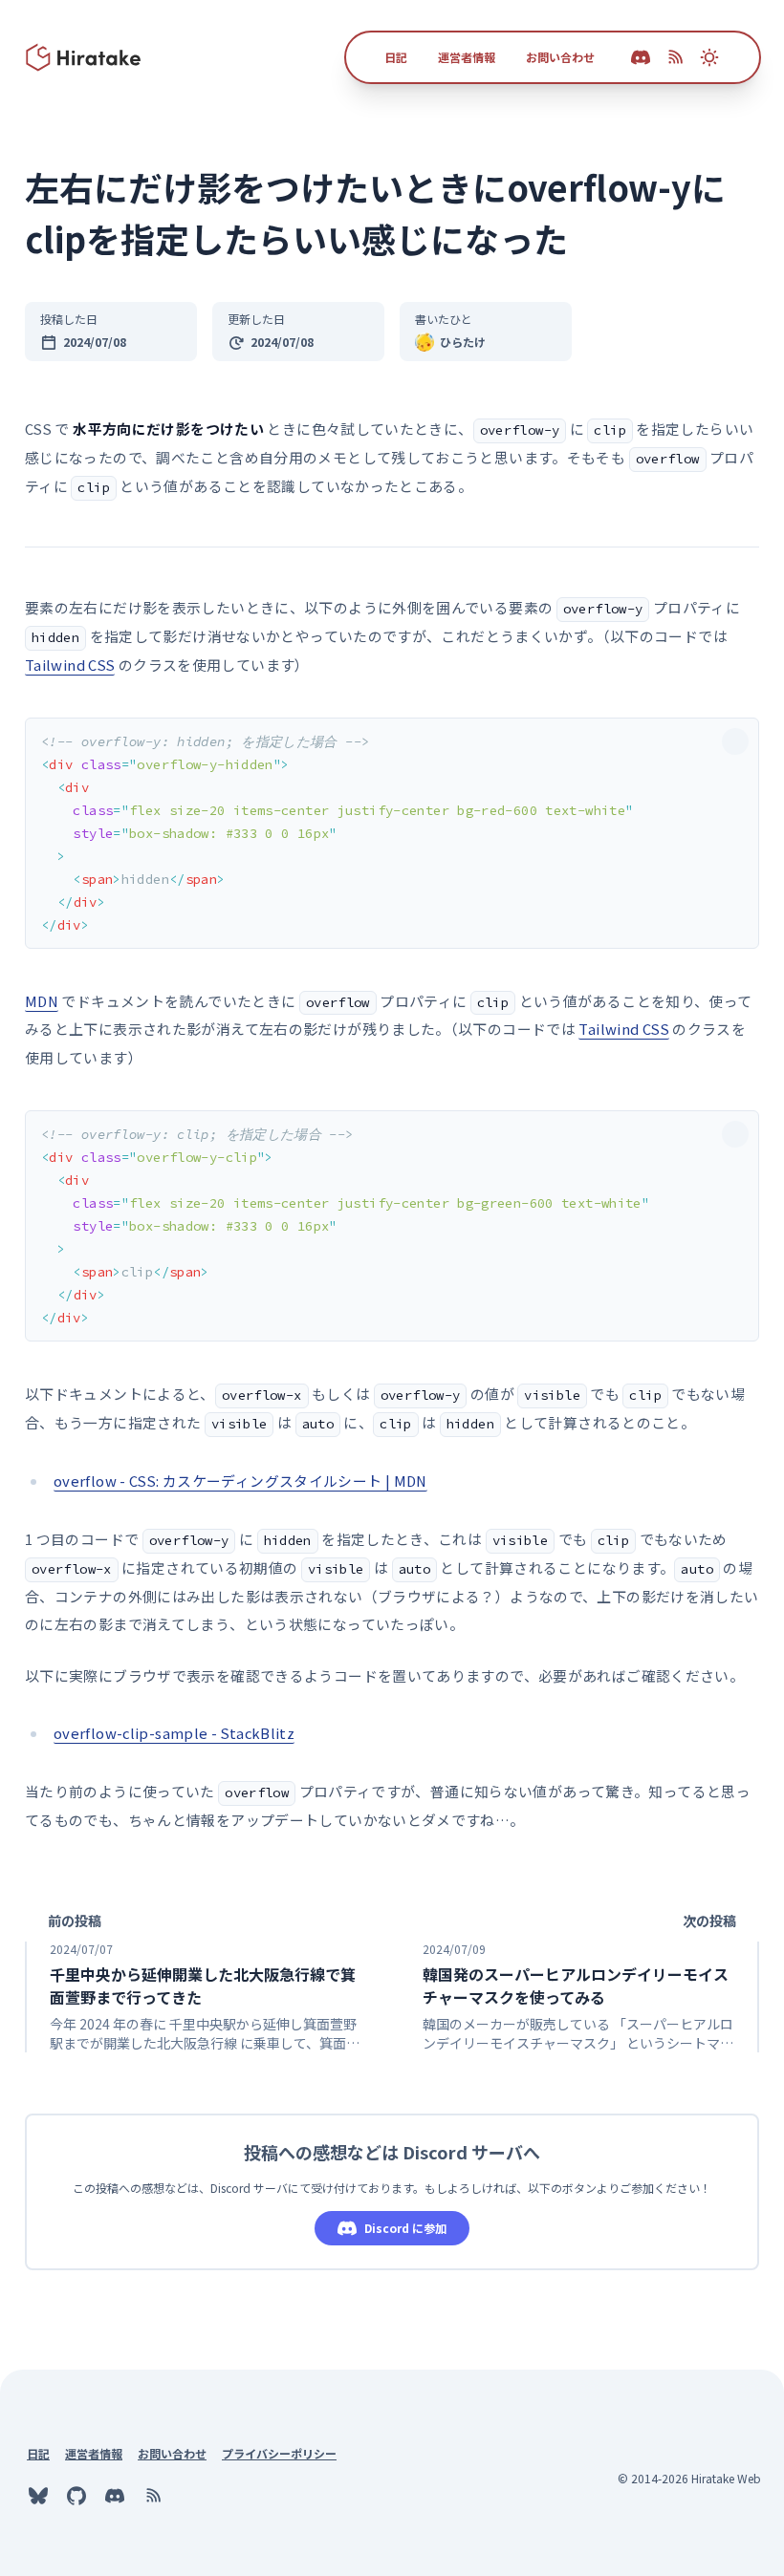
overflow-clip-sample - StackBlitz (174, 1733)
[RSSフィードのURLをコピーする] (675, 57)
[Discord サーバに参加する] (641, 57)
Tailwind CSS (70, 665)
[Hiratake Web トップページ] (84, 57)
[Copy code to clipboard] (735, 741)
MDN (42, 1001)
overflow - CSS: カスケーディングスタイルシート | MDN (240, 1481)
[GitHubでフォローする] (76, 2496)
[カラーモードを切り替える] (709, 57)
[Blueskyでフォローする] (38, 2496)
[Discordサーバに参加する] (115, 2496)
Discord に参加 (405, 2228)
